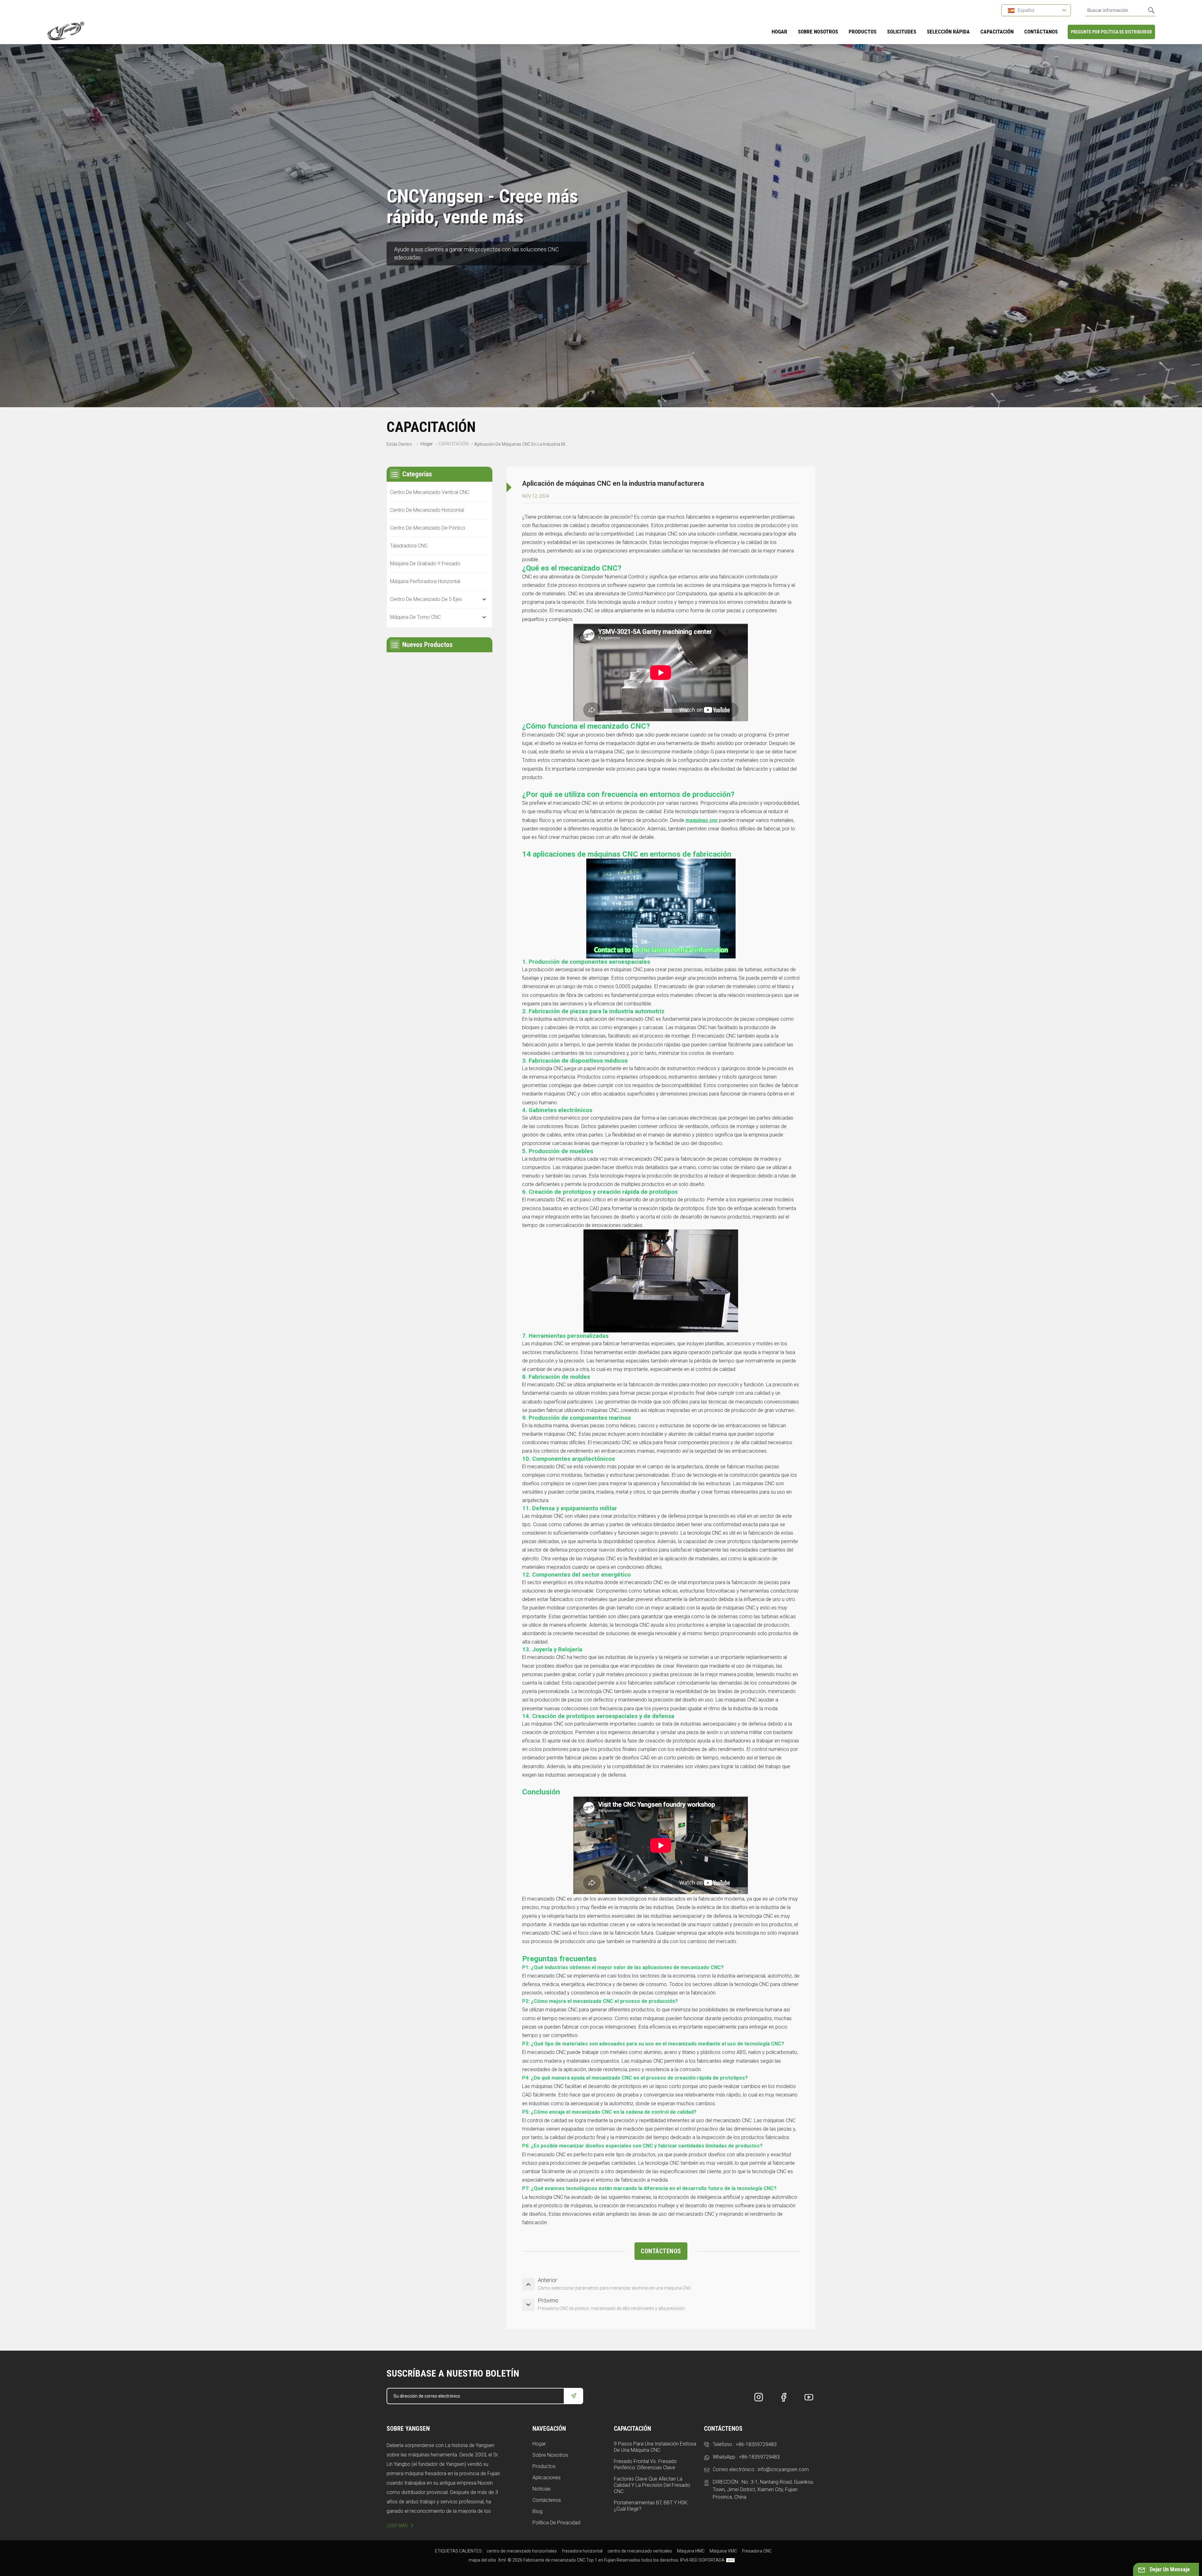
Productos (544, 2466)
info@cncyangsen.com (783, 2469)
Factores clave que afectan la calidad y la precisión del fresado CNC (652, 2485)
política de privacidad (556, 2523)
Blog (537, 2511)
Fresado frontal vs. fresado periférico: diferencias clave (645, 2464)
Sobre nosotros (550, 2455)
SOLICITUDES (902, 32)
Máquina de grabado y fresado (425, 564)
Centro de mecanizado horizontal (427, 510)
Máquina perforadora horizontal (425, 581)
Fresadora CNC (757, 2551)
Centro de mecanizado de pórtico (428, 528)
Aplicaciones (547, 2478)
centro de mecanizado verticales (640, 2551)
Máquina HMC (691, 2551)
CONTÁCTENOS (661, 2251)
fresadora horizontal (582, 2551)
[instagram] (759, 2397)
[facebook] (784, 2397)
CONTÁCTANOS (1041, 32)
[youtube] (809, 2397)
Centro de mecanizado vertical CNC (430, 492)
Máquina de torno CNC (415, 617)
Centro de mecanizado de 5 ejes (426, 599)
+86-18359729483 (756, 2444)
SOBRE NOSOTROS (818, 32)
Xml (502, 2560)
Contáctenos (547, 2500)
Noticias (542, 2489)
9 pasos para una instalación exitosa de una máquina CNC (655, 2447)
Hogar (779, 32)
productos (863, 32)
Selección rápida (948, 32)
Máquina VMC (723, 2551)
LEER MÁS (397, 2526)
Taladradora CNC (409, 546)
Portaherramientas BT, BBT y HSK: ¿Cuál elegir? (651, 2506)
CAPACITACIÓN (997, 32)
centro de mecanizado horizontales (522, 2551)
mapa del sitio (482, 2560)
